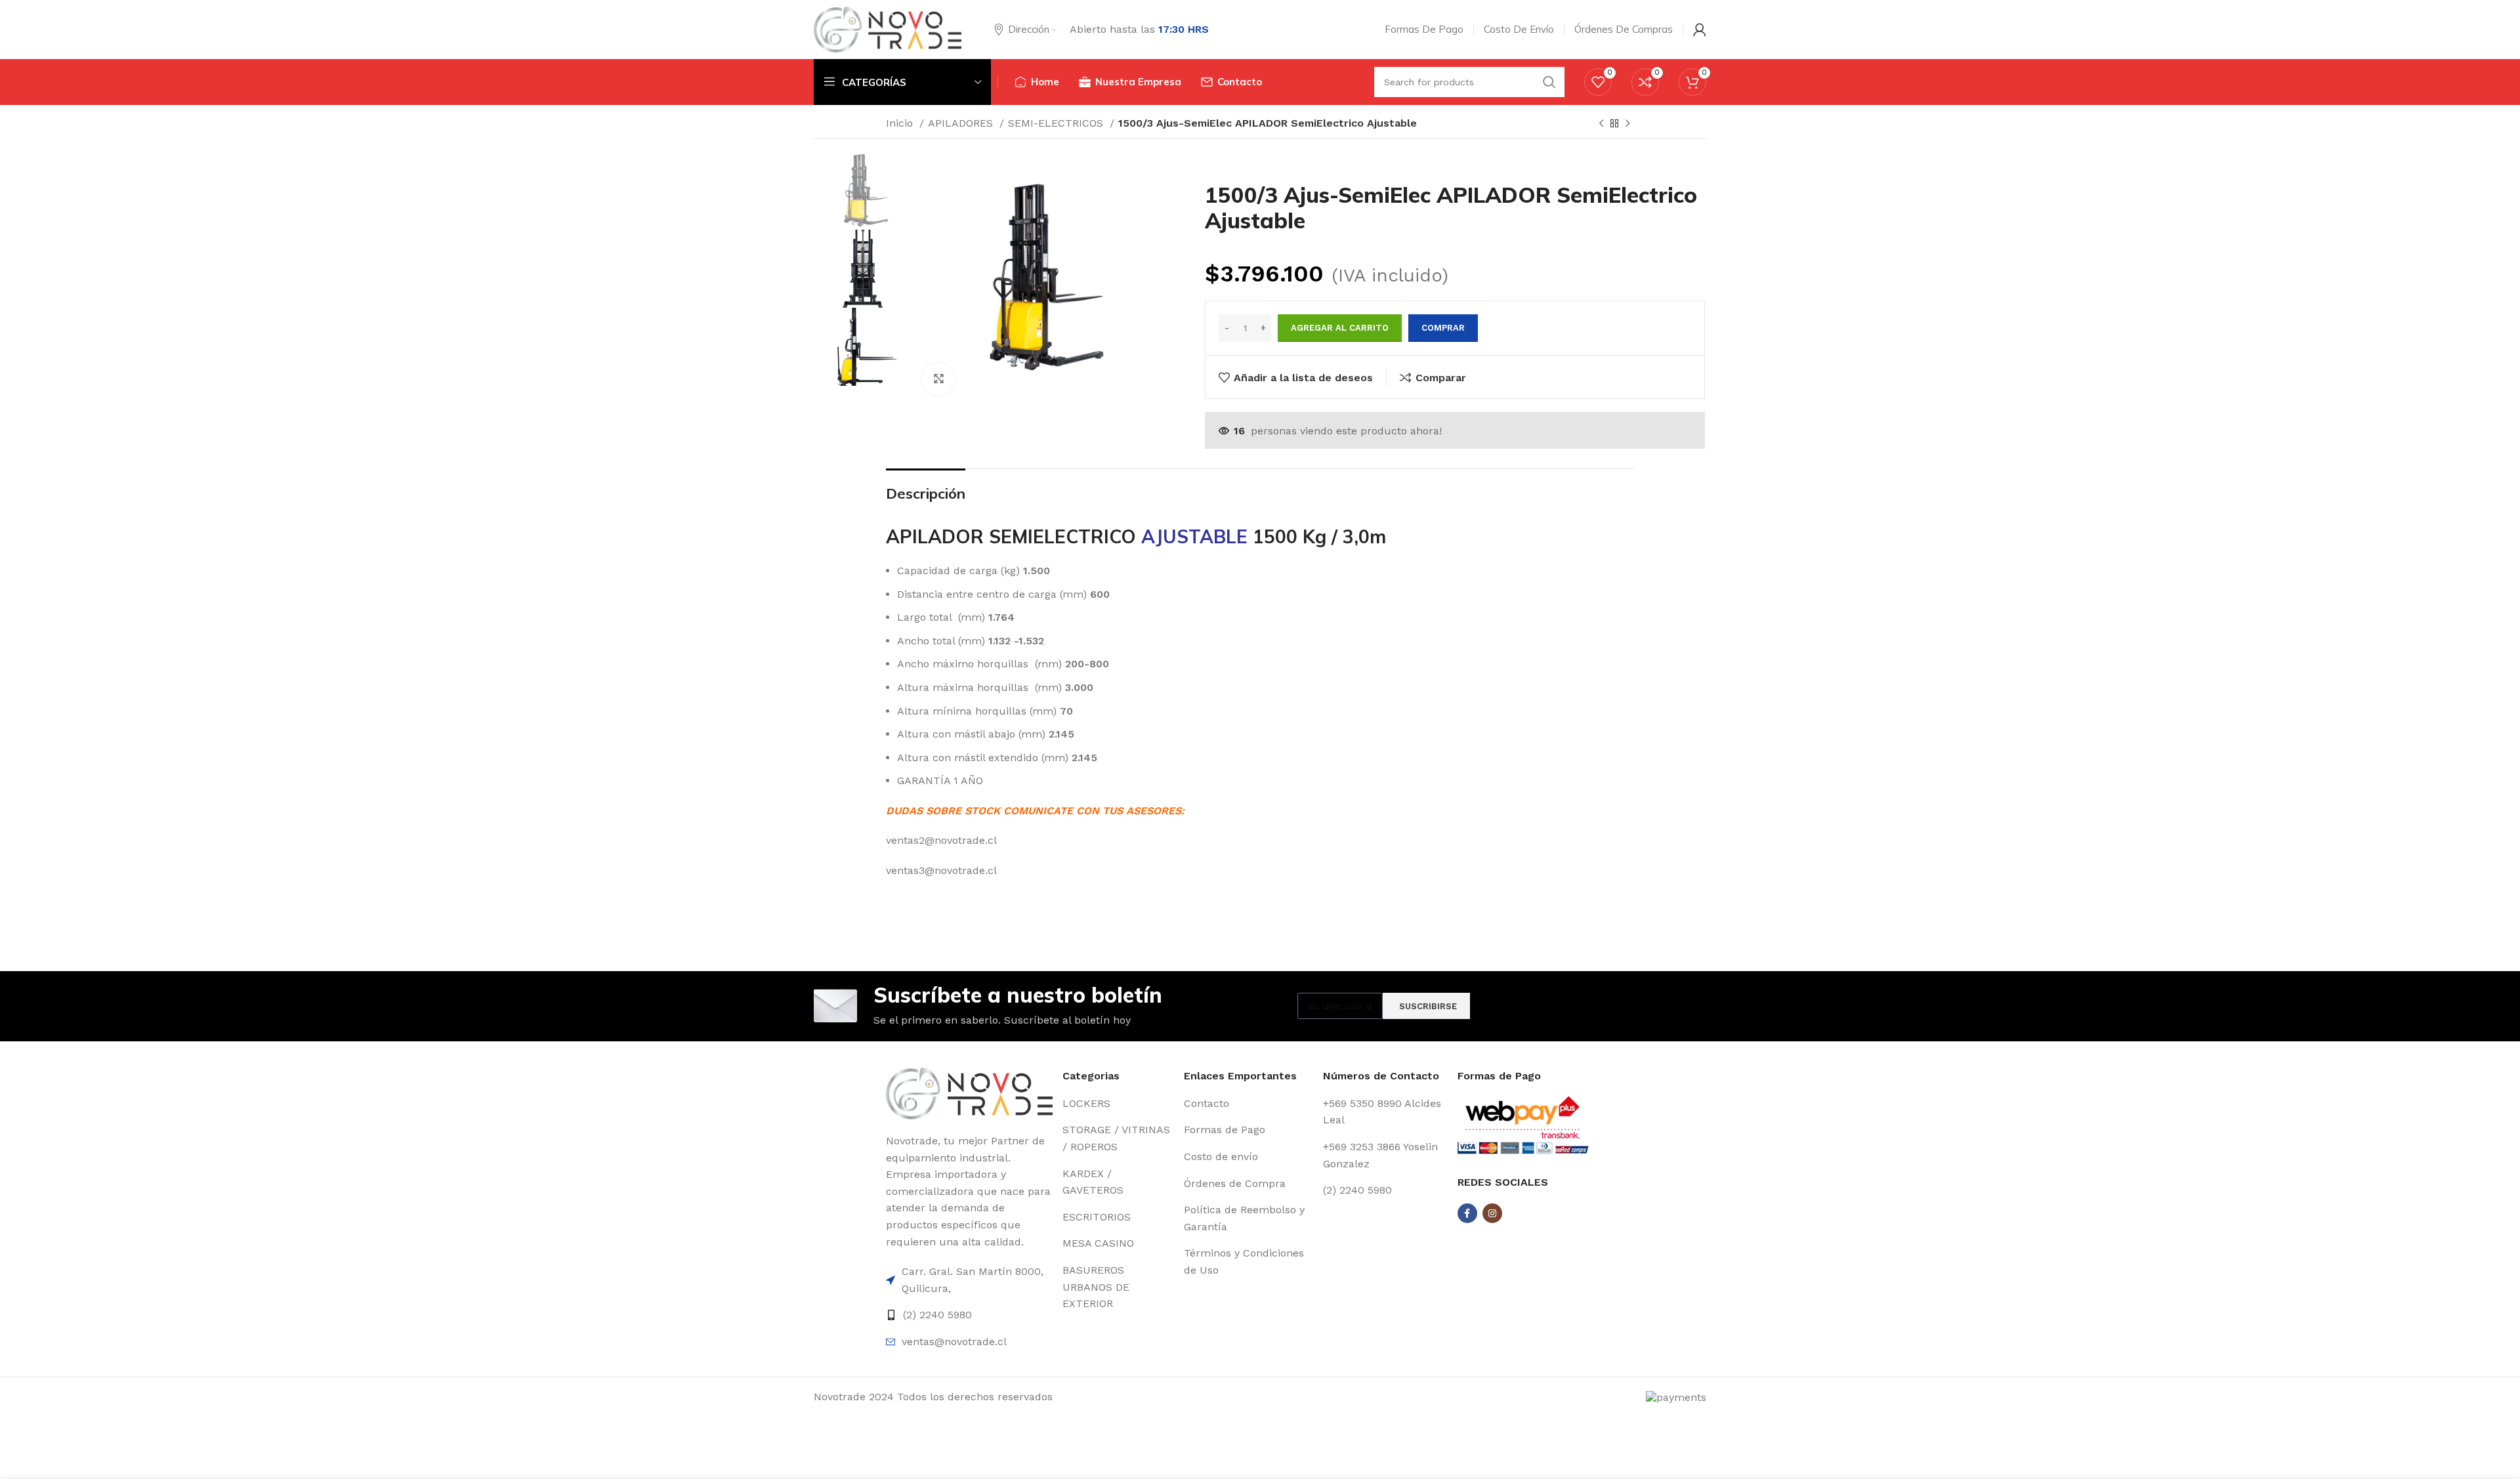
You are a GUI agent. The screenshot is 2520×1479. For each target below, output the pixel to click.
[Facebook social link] (1467, 1213)
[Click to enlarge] (938, 379)
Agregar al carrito (1340, 328)
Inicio (901, 123)
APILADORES (962, 123)
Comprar (1443, 328)
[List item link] (969, 1280)
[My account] (1700, 30)
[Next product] (1627, 124)
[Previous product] (1601, 124)
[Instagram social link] (1492, 1213)
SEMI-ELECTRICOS (1057, 123)
